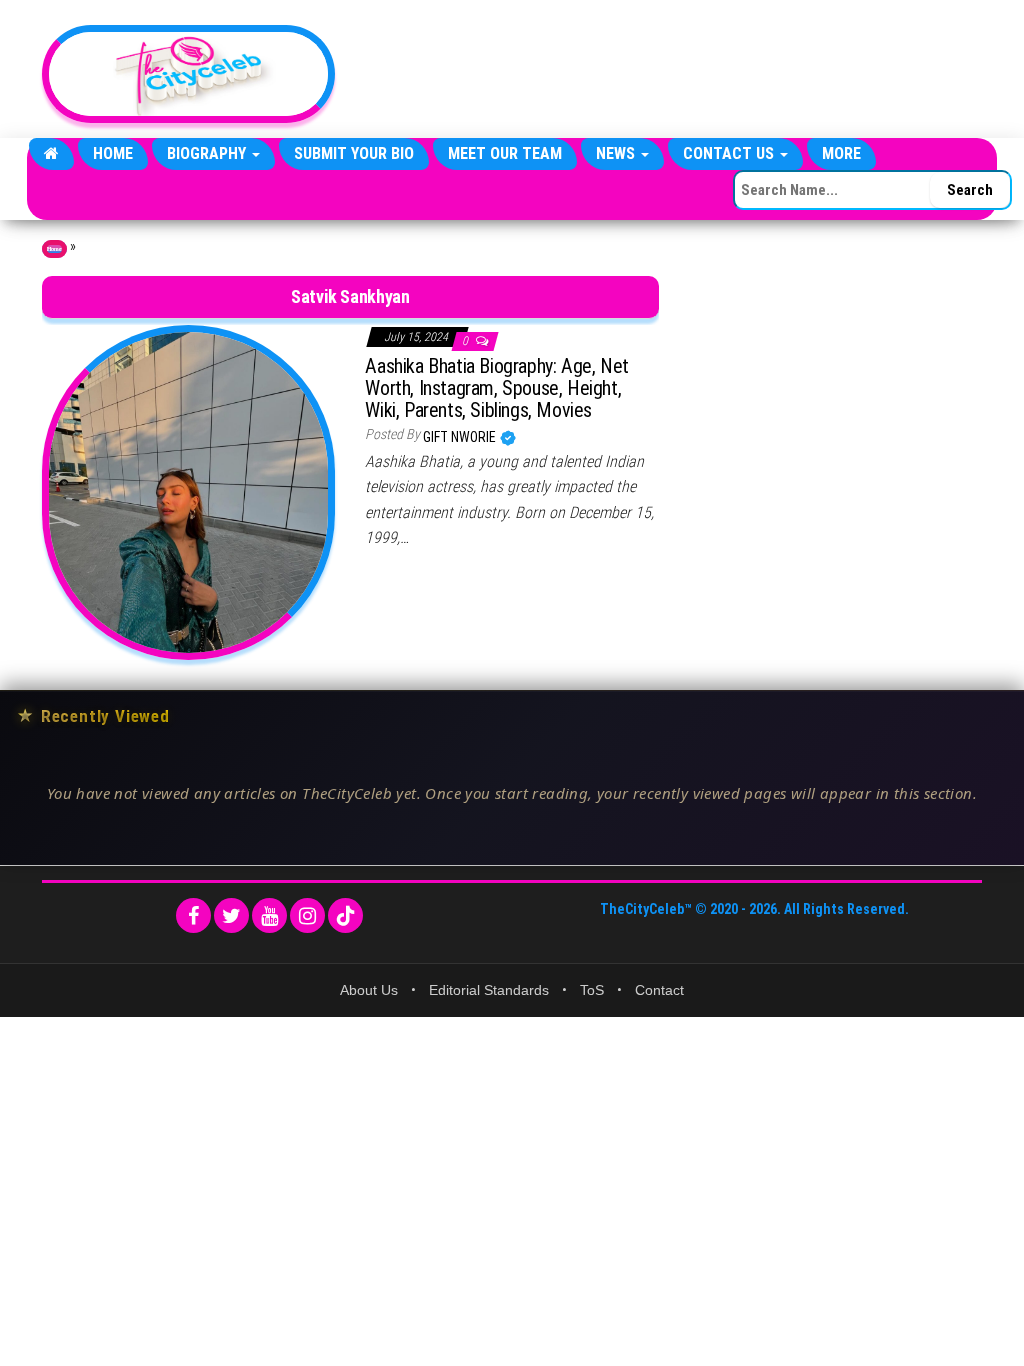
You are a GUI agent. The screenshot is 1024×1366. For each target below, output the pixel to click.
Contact (659, 990)
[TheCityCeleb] (51, 154)
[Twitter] (231, 915)
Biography (208, 153)
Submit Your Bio (354, 153)
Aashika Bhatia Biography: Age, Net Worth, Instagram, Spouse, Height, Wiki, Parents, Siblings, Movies (496, 388)
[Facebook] (193, 915)
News (617, 153)
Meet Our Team (505, 153)
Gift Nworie (461, 437)
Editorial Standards (489, 990)
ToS (592, 990)
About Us (369, 990)
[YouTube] (269, 915)
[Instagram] (307, 915)
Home (113, 153)
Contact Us (730, 153)
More (841, 153)
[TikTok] (345, 915)
